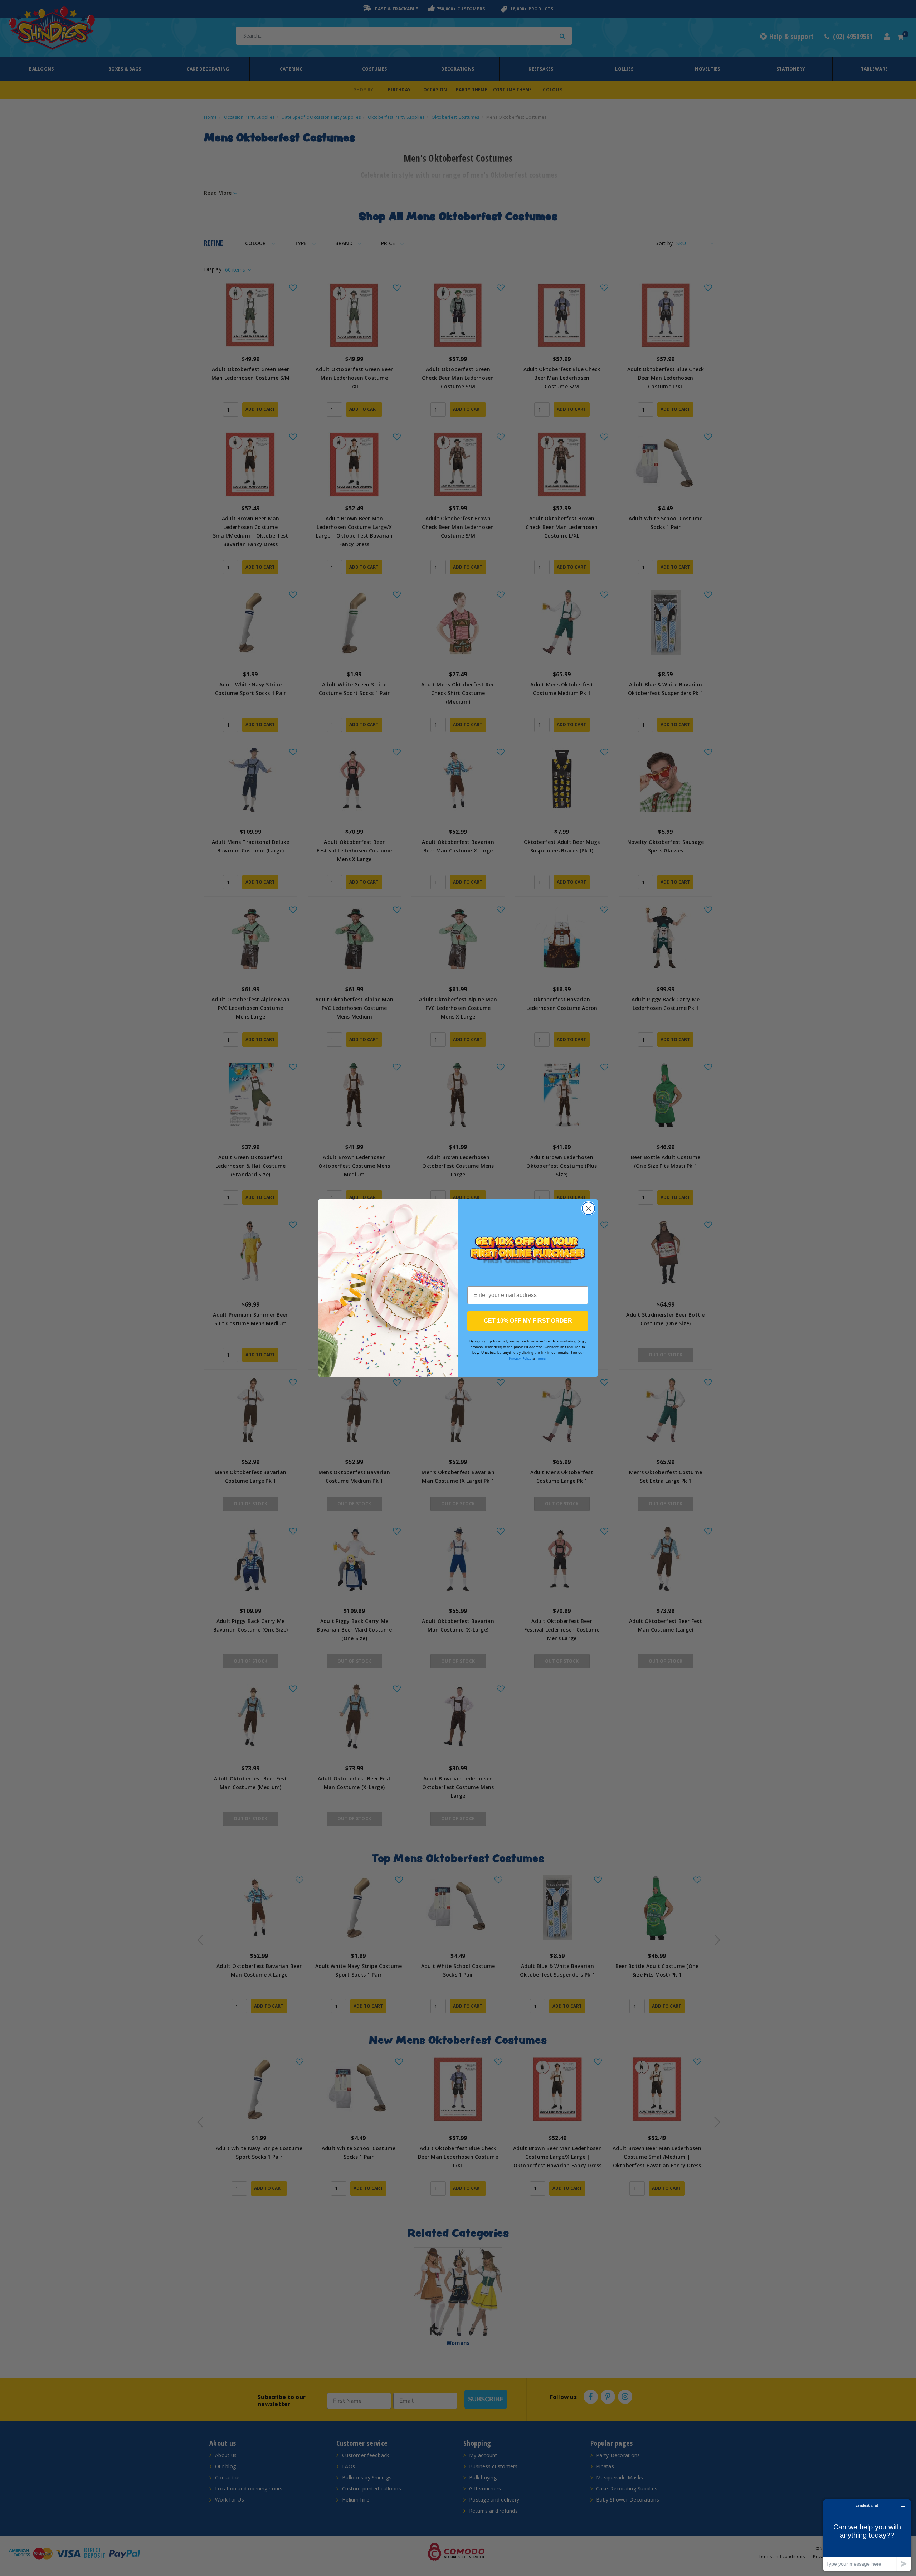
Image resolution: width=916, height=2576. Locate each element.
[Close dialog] (588, 1208)
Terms (541, 1358)
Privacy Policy (520, 1358)
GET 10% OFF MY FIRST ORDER (528, 1321)
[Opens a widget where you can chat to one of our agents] (867, 2535)
